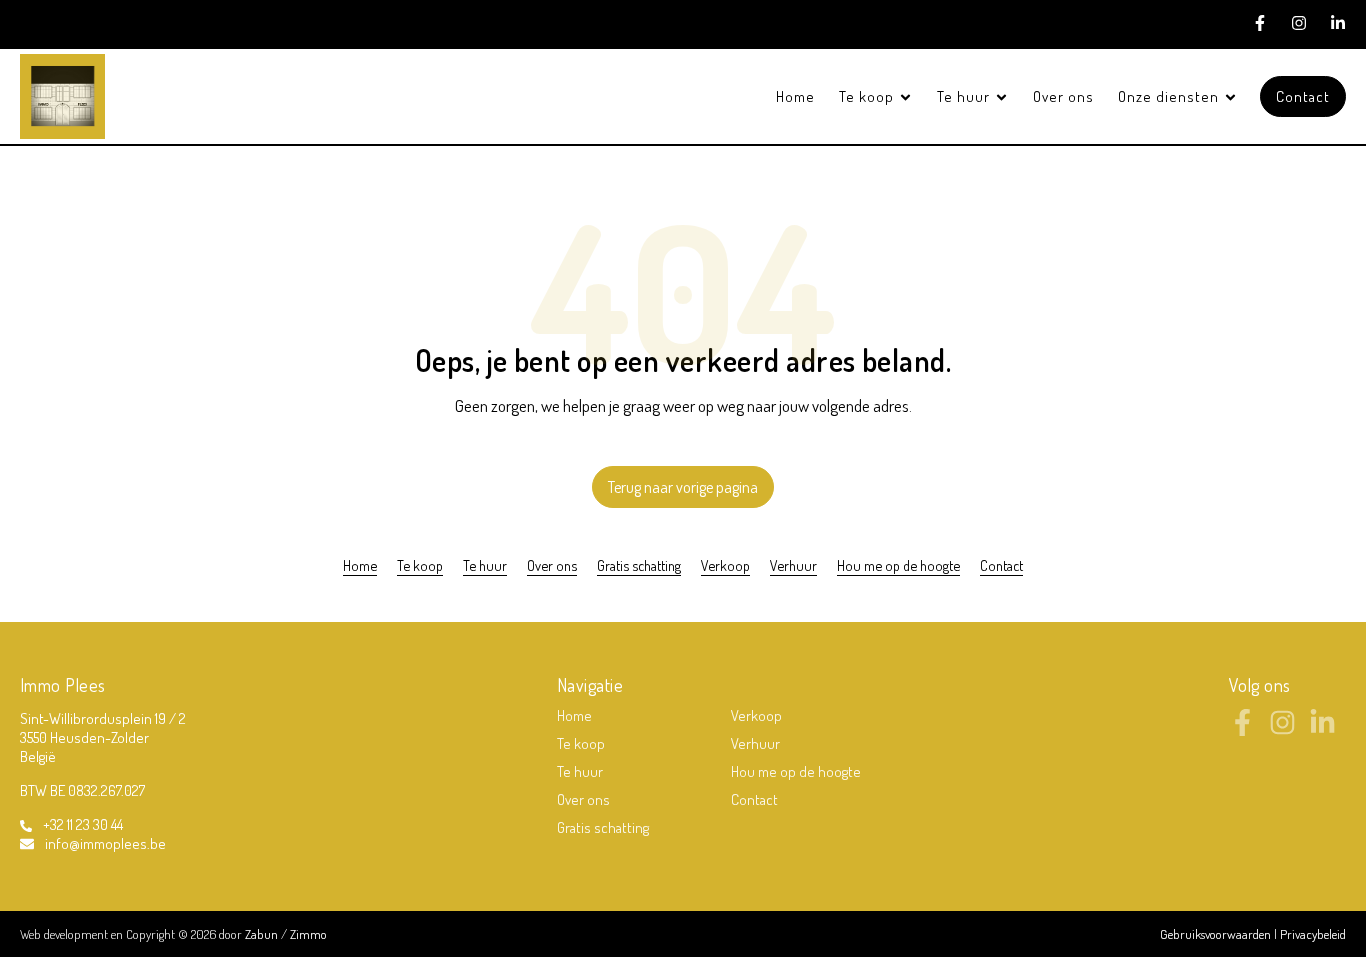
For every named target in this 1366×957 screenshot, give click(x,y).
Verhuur (793, 565)
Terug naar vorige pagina (683, 487)
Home (795, 96)
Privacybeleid (1313, 934)
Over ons (1063, 96)
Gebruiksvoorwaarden (1217, 934)
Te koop (420, 565)
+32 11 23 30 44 (83, 824)
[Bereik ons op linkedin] (1322, 730)
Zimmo (308, 934)
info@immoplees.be (105, 843)
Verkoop (725, 565)
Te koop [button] (868, 96)
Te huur (485, 565)
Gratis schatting (639, 565)
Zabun (261, 934)
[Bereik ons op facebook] (1242, 730)
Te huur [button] (965, 96)
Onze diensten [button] (1170, 96)
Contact (1303, 96)
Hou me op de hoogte (898, 565)
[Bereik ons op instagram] (1282, 730)
